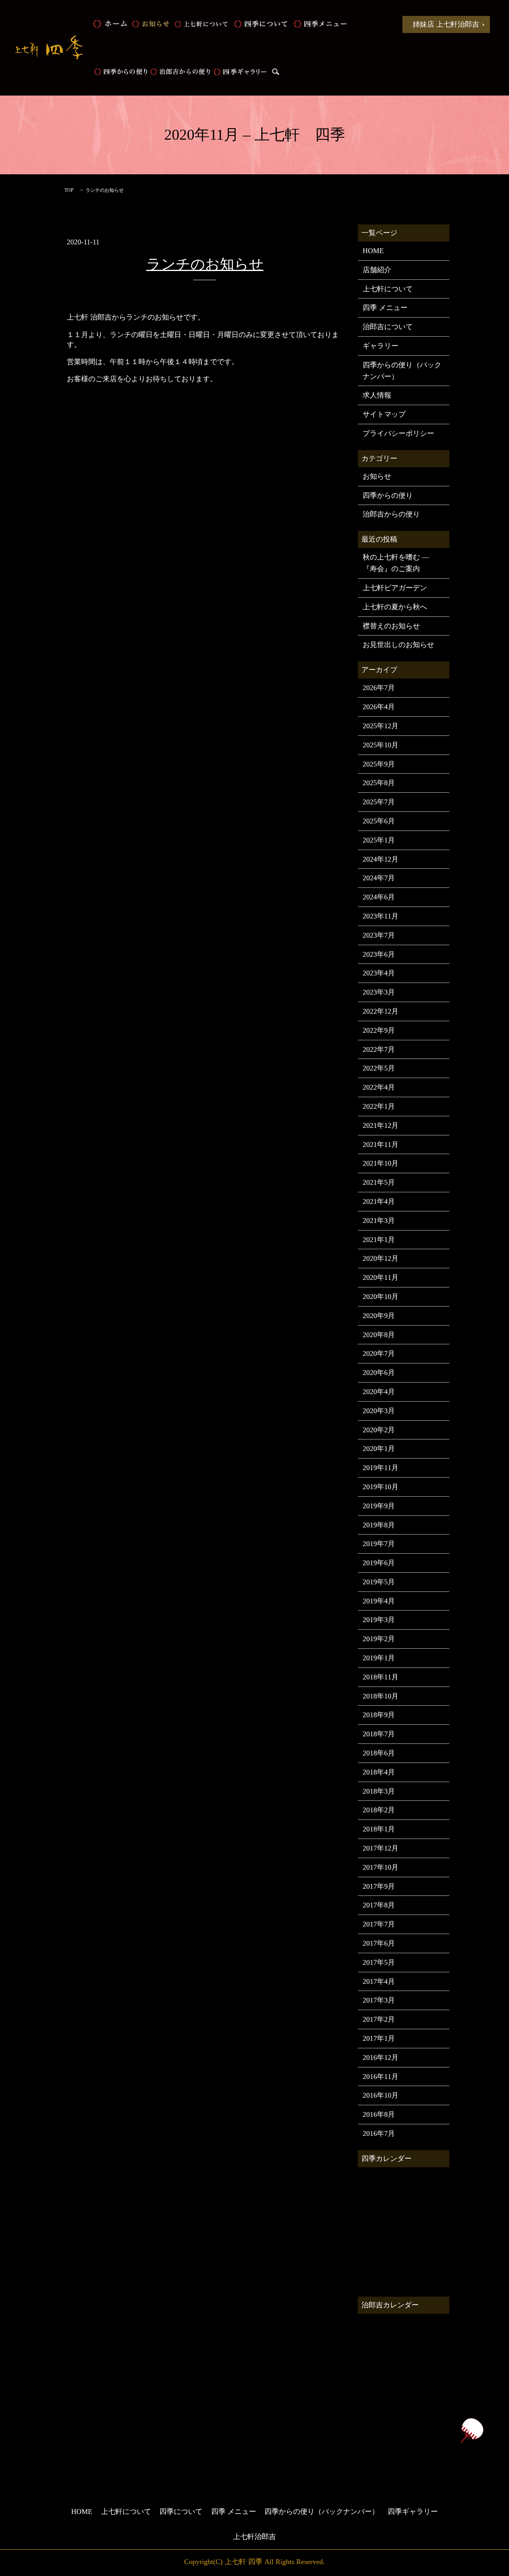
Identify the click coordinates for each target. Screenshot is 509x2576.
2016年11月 (381, 2077)
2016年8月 (379, 2114)
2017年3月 (379, 2000)
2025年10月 (381, 745)
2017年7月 (379, 1924)
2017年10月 (381, 1867)
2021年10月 (381, 1163)
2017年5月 (379, 1962)
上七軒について (201, 24)
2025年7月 (379, 802)
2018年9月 (379, 1715)
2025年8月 (379, 783)
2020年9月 (379, 1316)
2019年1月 (379, 1658)
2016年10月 (381, 2095)
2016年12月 (381, 2057)
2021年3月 (379, 1221)
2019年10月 (381, 1487)
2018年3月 (379, 1791)
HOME (110, 24)
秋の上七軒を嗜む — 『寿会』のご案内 (396, 563)
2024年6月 (379, 897)
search (276, 72)
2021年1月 (379, 1240)
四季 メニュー (320, 24)
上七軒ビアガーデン (395, 588)
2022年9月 (379, 1030)
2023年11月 (381, 916)
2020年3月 (379, 1411)
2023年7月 (379, 935)
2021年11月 (381, 1145)
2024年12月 (381, 859)
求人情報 (377, 395)
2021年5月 (379, 1182)
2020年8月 (379, 1335)
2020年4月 (379, 1392)
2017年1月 (379, 2038)
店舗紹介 (377, 270)
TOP (69, 190)
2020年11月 (381, 1277)
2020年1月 (379, 1449)
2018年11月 (381, 1677)
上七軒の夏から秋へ (395, 607)
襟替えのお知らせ (391, 626)
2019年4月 (379, 1601)
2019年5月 (379, 1582)
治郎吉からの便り (180, 72)
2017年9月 (379, 1886)
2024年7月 (379, 878)
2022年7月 (379, 1049)
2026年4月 (379, 707)
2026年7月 (379, 688)
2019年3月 (379, 1620)
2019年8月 (379, 1525)
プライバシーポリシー (398, 433)
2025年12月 (381, 726)
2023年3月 (379, 992)
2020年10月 (381, 1297)
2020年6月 (379, 1373)
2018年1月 (379, 1829)
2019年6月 (379, 1563)
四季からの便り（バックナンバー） (402, 371)
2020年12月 (381, 1258)
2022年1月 (379, 1106)
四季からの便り (120, 72)
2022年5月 (379, 1068)
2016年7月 (379, 2133)
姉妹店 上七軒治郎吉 (446, 24)
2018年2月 (379, 1810)
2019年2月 (379, 1639)
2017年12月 (381, 1848)
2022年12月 (381, 1011)
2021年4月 (379, 1201)
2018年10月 (381, 1696)
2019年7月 (379, 1544)
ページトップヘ (472, 2431)
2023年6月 (379, 954)
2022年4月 (379, 1087)
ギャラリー (381, 346)
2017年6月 (379, 1943)
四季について (260, 24)
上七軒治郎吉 (254, 2537)
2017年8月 (379, 1905)
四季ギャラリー (240, 72)
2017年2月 (379, 2019)
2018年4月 (379, 1772)
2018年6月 (379, 1753)
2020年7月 (379, 1353)
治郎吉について (388, 327)
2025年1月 (379, 840)
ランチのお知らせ (205, 264)
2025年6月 (379, 821)
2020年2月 (379, 1430)
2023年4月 (379, 973)
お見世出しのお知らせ (398, 645)
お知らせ (150, 24)
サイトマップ (384, 414)
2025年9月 (379, 764)
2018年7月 (379, 1734)
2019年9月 (379, 1506)
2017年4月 (379, 1981)
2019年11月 (381, 1468)
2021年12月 (381, 1125)
